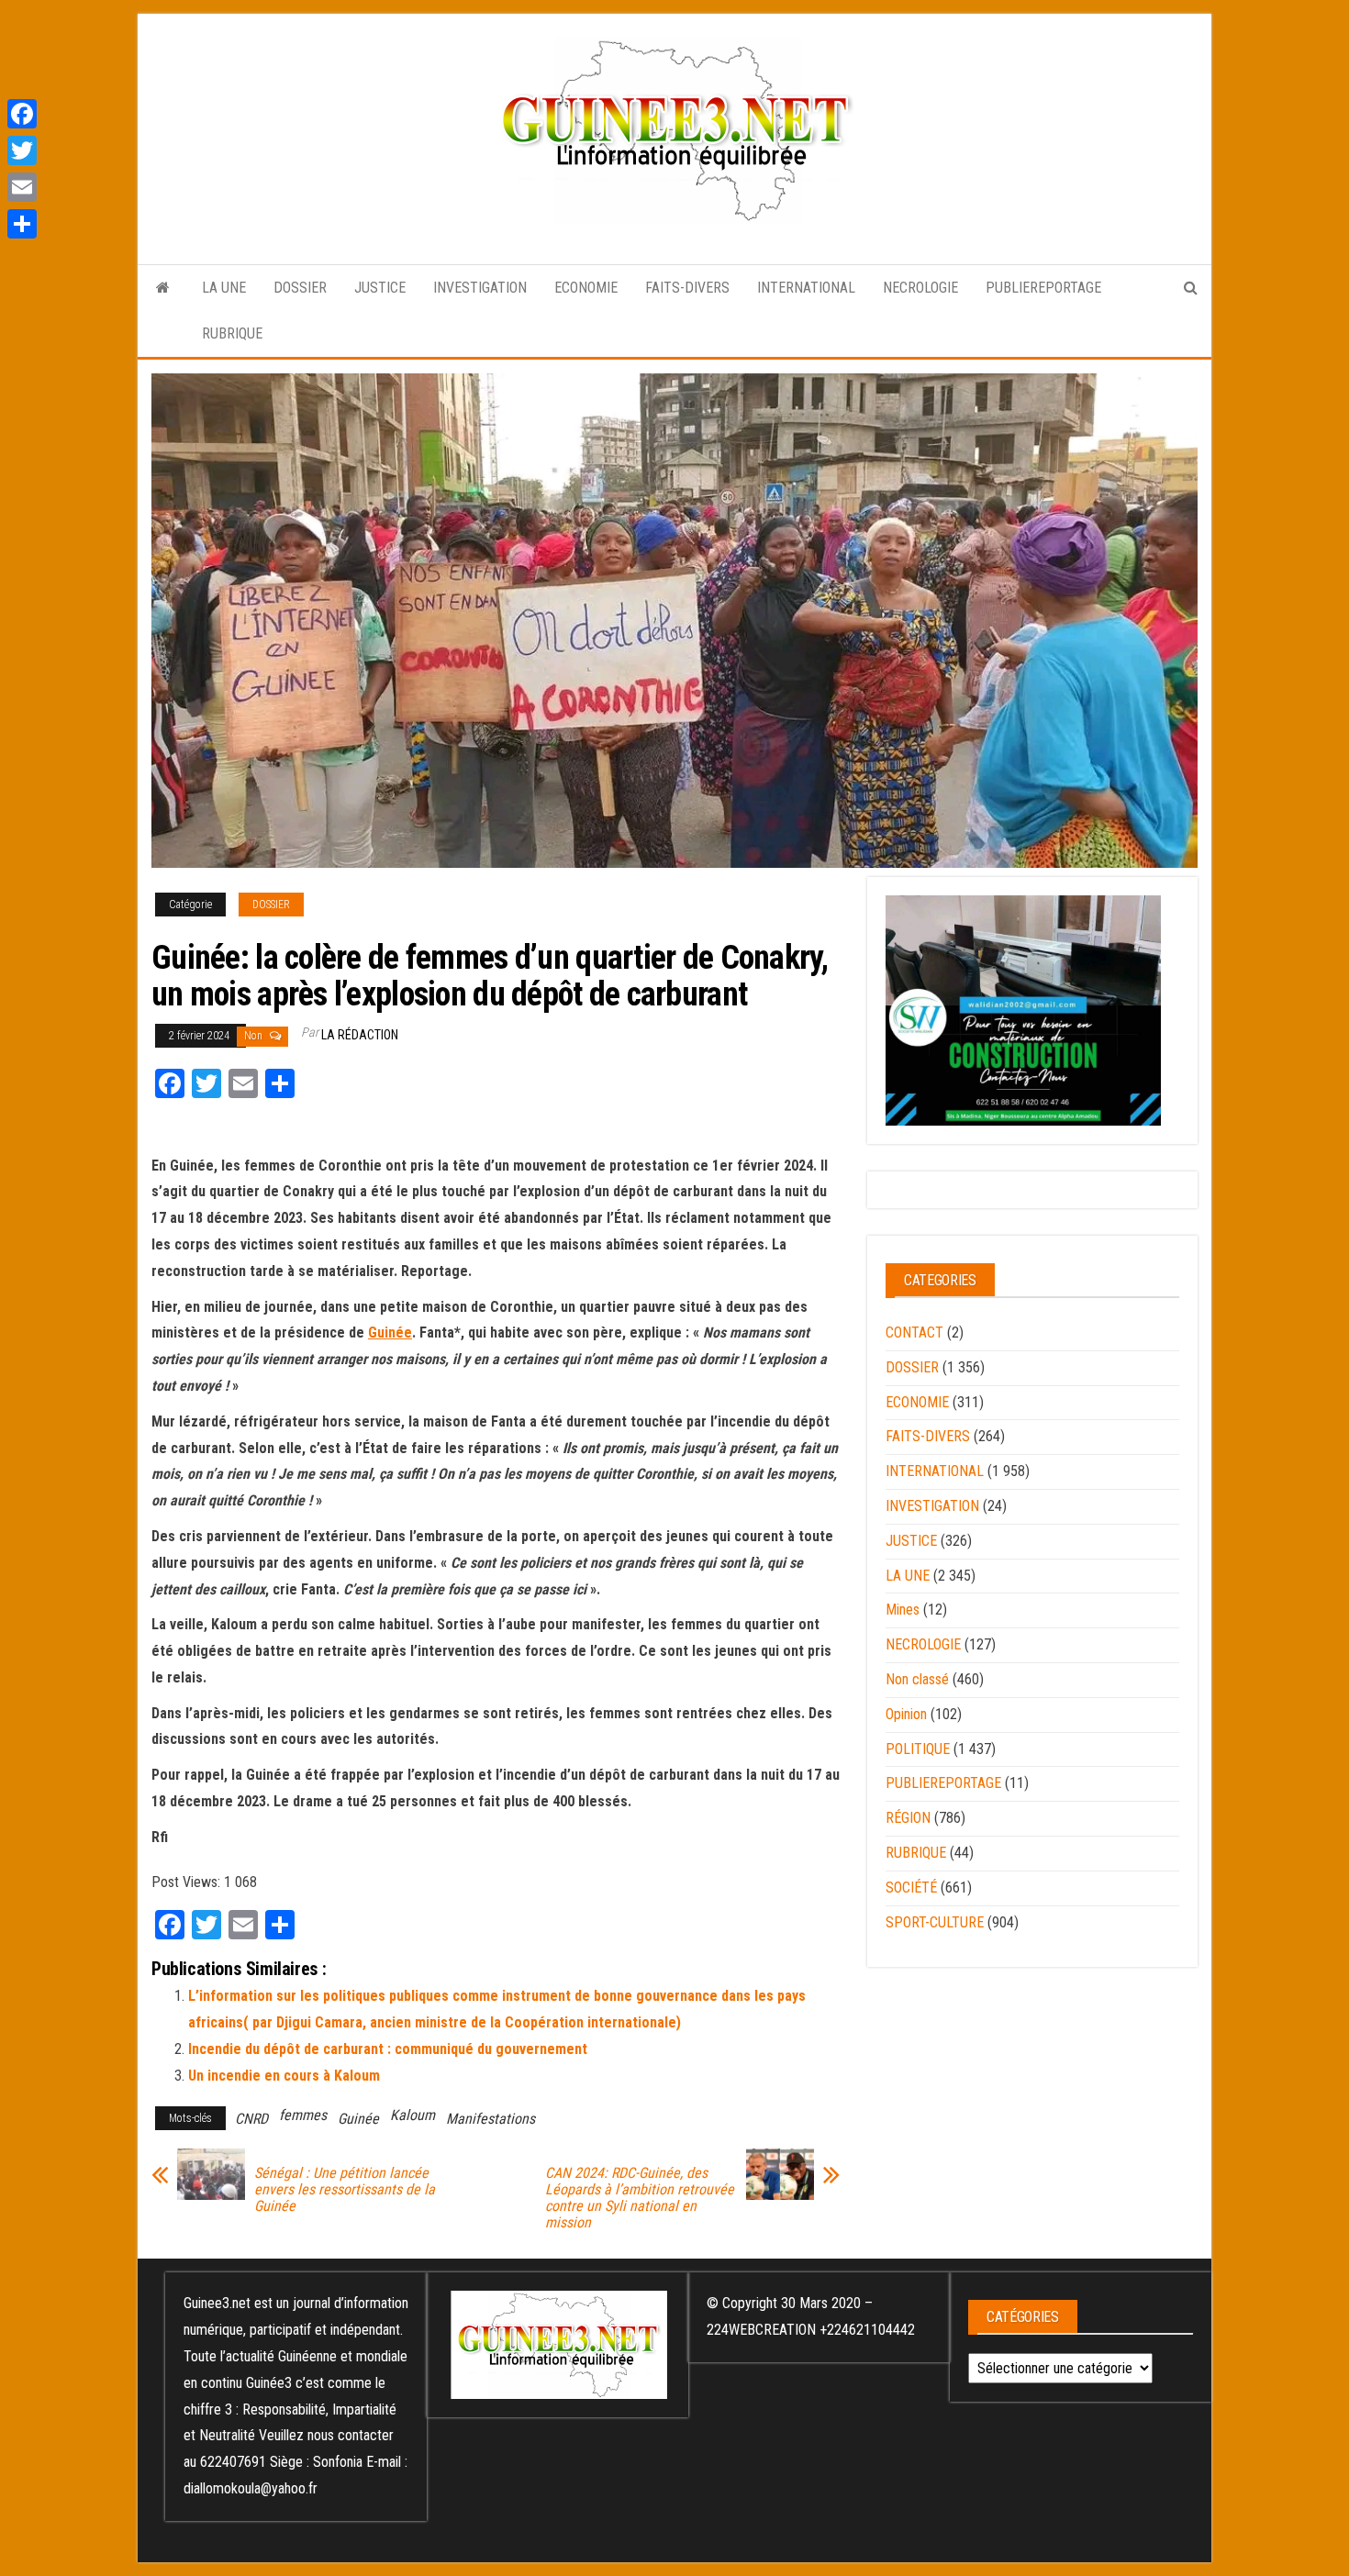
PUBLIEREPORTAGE (1043, 288)
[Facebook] (22, 114)
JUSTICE (380, 288)
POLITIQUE (918, 1749)
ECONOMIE (586, 288)
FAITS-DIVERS (687, 288)
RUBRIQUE (232, 333)
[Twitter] (22, 150)
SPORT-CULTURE (935, 1922)
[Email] (22, 187)
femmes (303, 2115)
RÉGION (908, 1818)
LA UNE (224, 288)
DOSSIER (300, 288)
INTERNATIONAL (806, 288)
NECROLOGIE (920, 288)
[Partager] (22, 224)
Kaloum (413, 2115)
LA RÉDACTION (360, 1035)
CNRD (251, 2119)
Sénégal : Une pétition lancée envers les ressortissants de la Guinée (345, 2190)
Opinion (906, 1714)
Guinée (390, 1332)
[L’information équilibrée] (163, 288)
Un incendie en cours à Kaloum (284, 2076)
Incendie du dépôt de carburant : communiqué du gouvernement (388, 2049)
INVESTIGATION (480, 288)
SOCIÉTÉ (911, 1888)
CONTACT (914, 1332)
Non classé (917, 1679)
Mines (903, 1610)
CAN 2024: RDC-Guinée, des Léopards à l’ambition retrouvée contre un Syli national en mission (640, 2198)
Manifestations (491, 2119)
